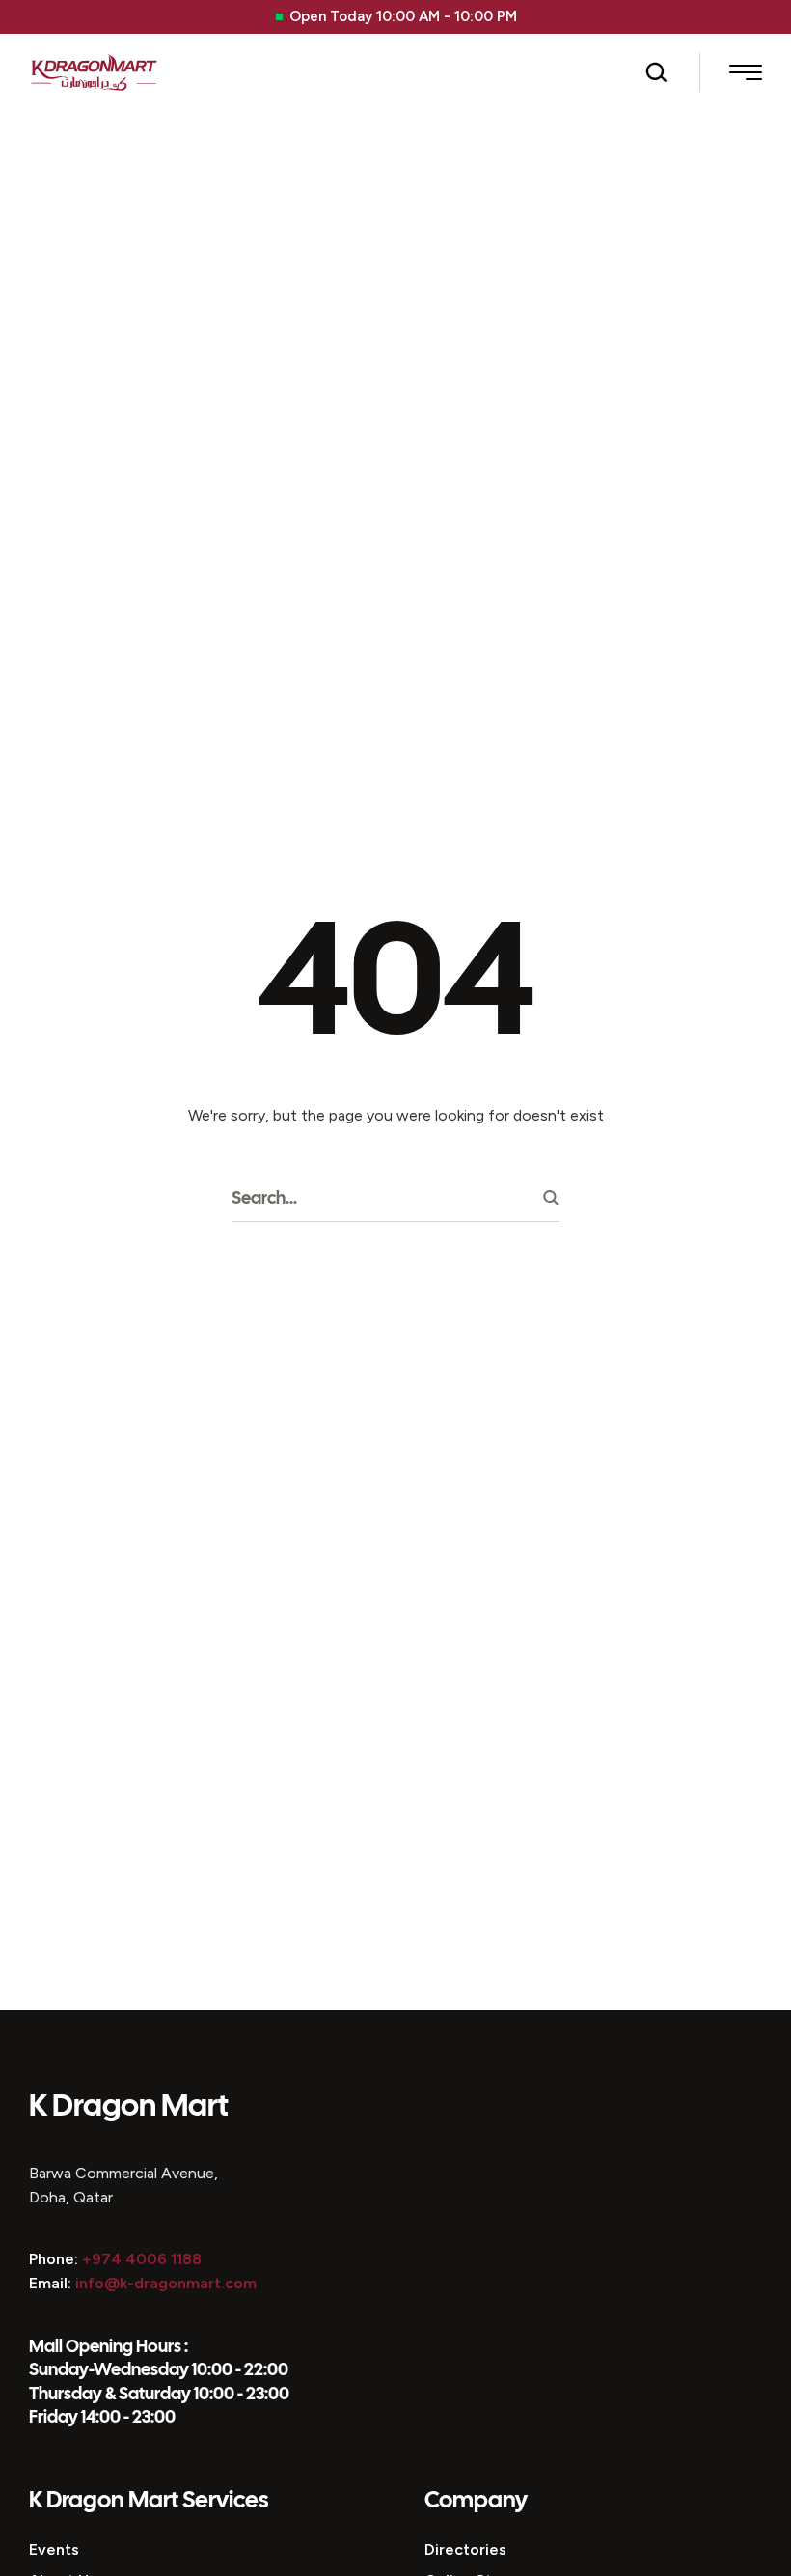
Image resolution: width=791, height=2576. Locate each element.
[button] (656, 72)
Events (54, 2549)
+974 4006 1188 (142, 2259)
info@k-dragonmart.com (166, 2283)
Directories (465, 2549)
